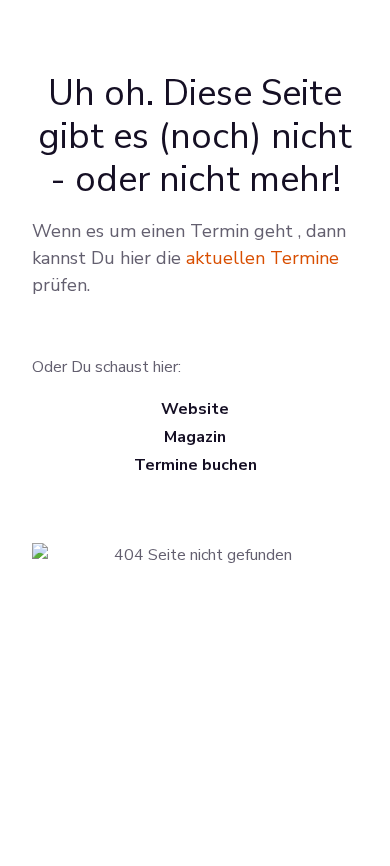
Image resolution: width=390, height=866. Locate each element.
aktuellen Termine (262, 258)
